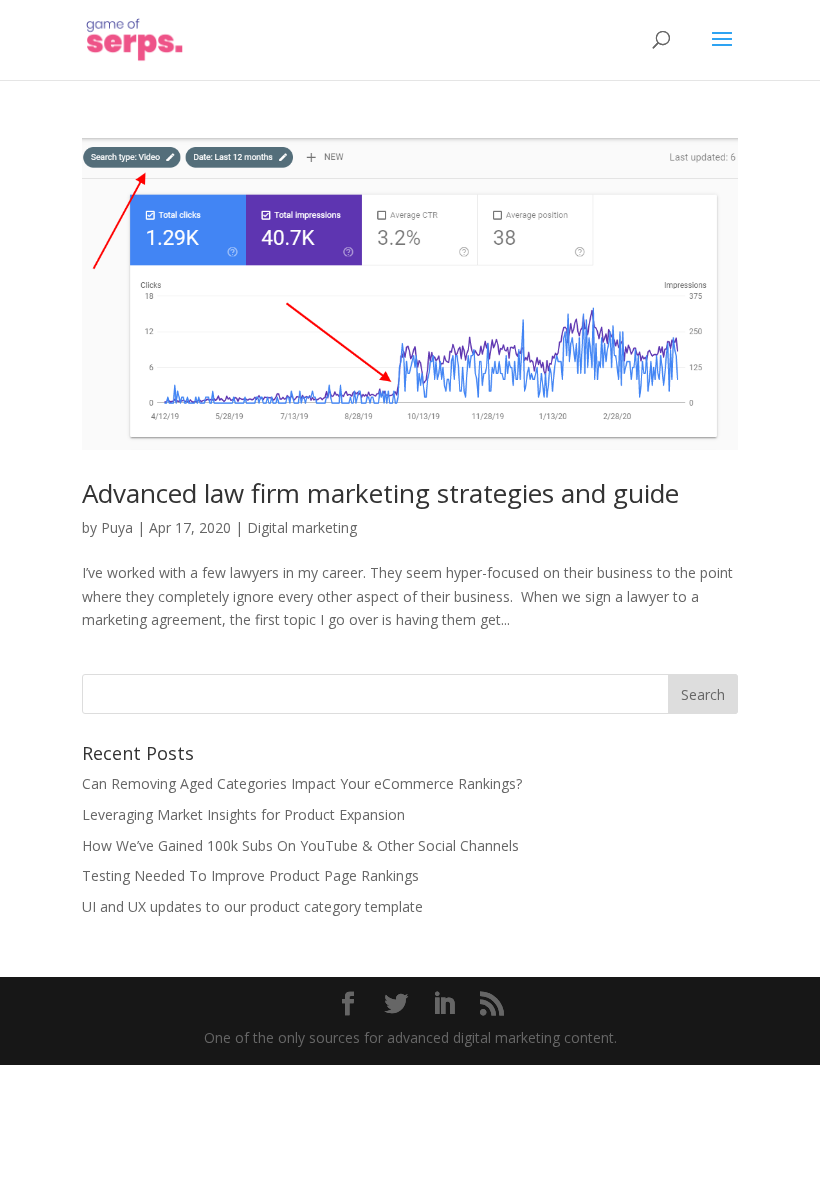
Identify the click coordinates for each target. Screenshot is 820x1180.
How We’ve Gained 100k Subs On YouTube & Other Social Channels (300, 845)
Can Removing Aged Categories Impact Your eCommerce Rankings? (302, 783)
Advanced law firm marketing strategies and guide (380, 493)
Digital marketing (302, 527)
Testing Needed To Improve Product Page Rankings (250, 875)
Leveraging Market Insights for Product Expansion (243, 814)
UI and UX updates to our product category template (252, 906)
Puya (117, 527)
